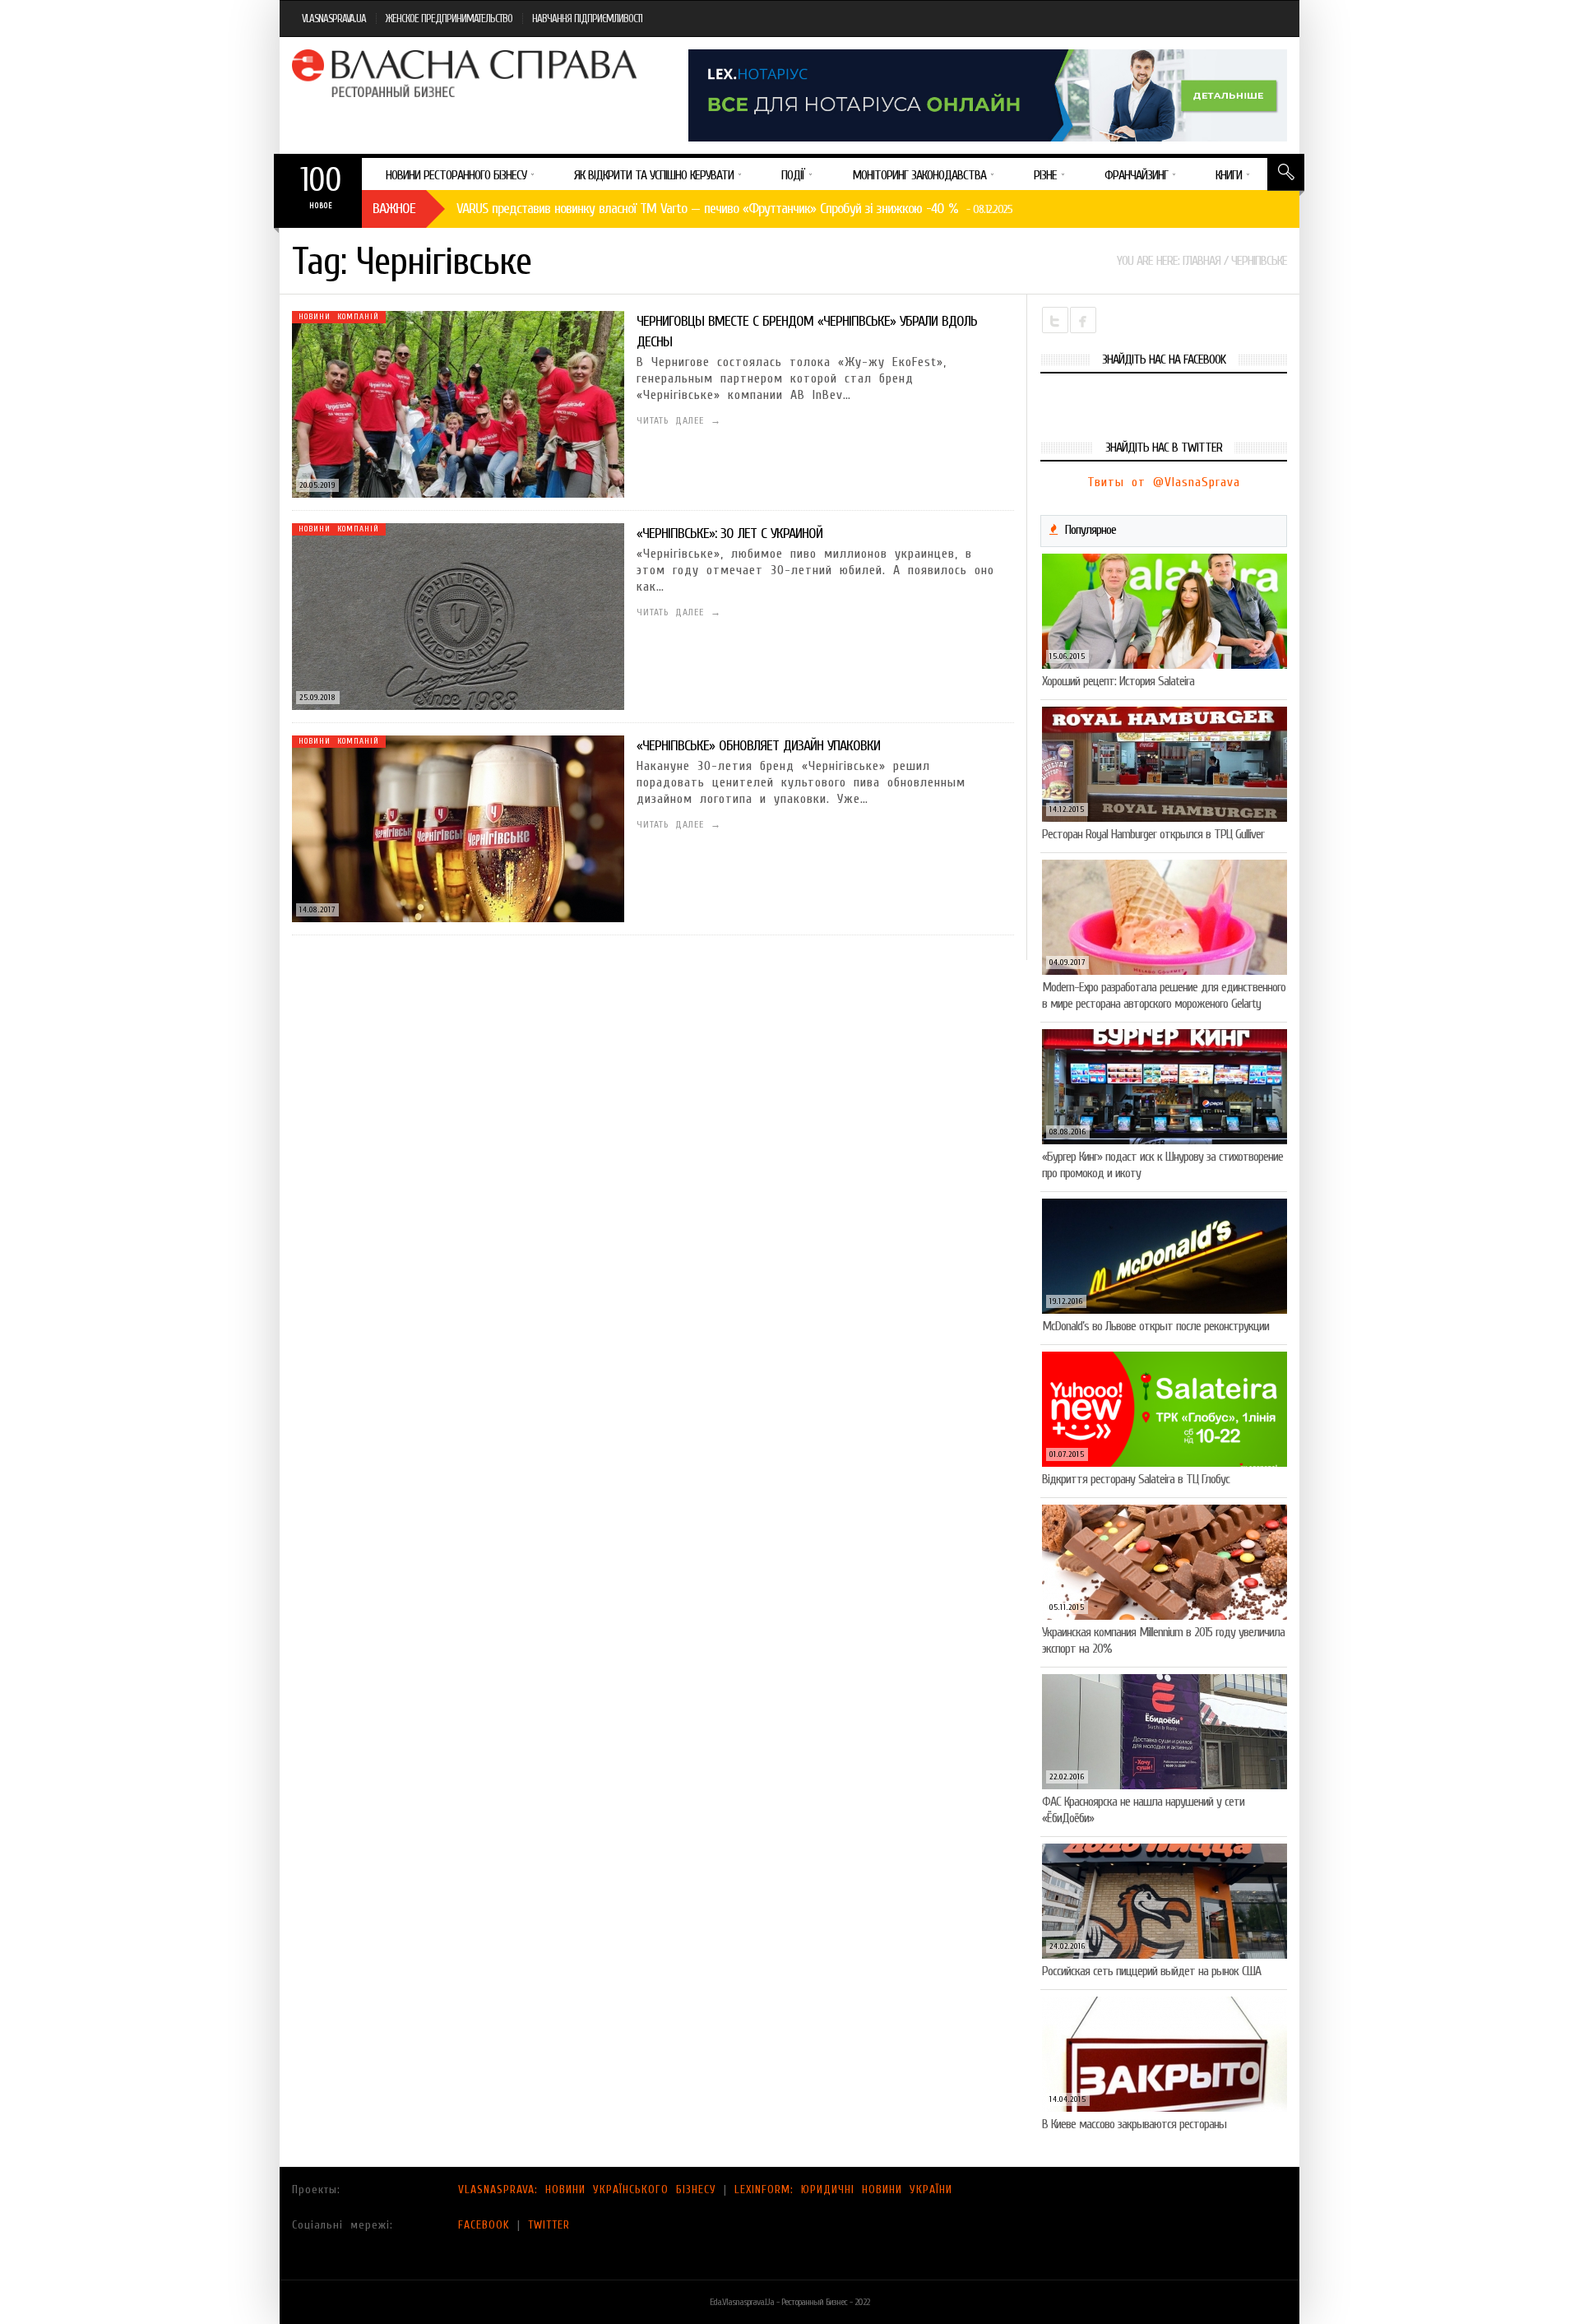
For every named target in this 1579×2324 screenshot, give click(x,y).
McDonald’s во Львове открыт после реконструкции (1155, 1326)
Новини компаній (339, 317)
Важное (394, 209)
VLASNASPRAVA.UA (334, 19)
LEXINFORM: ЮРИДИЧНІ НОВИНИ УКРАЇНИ (843, 2189)
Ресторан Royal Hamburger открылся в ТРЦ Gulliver (1153, 834)
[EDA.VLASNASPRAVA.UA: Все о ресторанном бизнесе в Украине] (466, 73)
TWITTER (549, 2225)
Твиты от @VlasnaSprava (1164, 482)
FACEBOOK (484, 2225)
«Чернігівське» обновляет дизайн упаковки (758, 746)
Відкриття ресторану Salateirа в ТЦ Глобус (1136, 1479)
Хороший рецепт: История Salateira (1118, 681)
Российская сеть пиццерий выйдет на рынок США (1151, 1971)
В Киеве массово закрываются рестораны (1134, 2124)
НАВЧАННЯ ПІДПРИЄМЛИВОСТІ (587, 19)
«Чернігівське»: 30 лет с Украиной (729, 533)
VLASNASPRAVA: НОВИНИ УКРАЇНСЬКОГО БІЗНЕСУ (587, 2189)
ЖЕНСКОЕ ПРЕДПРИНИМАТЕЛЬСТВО (449, 19)
